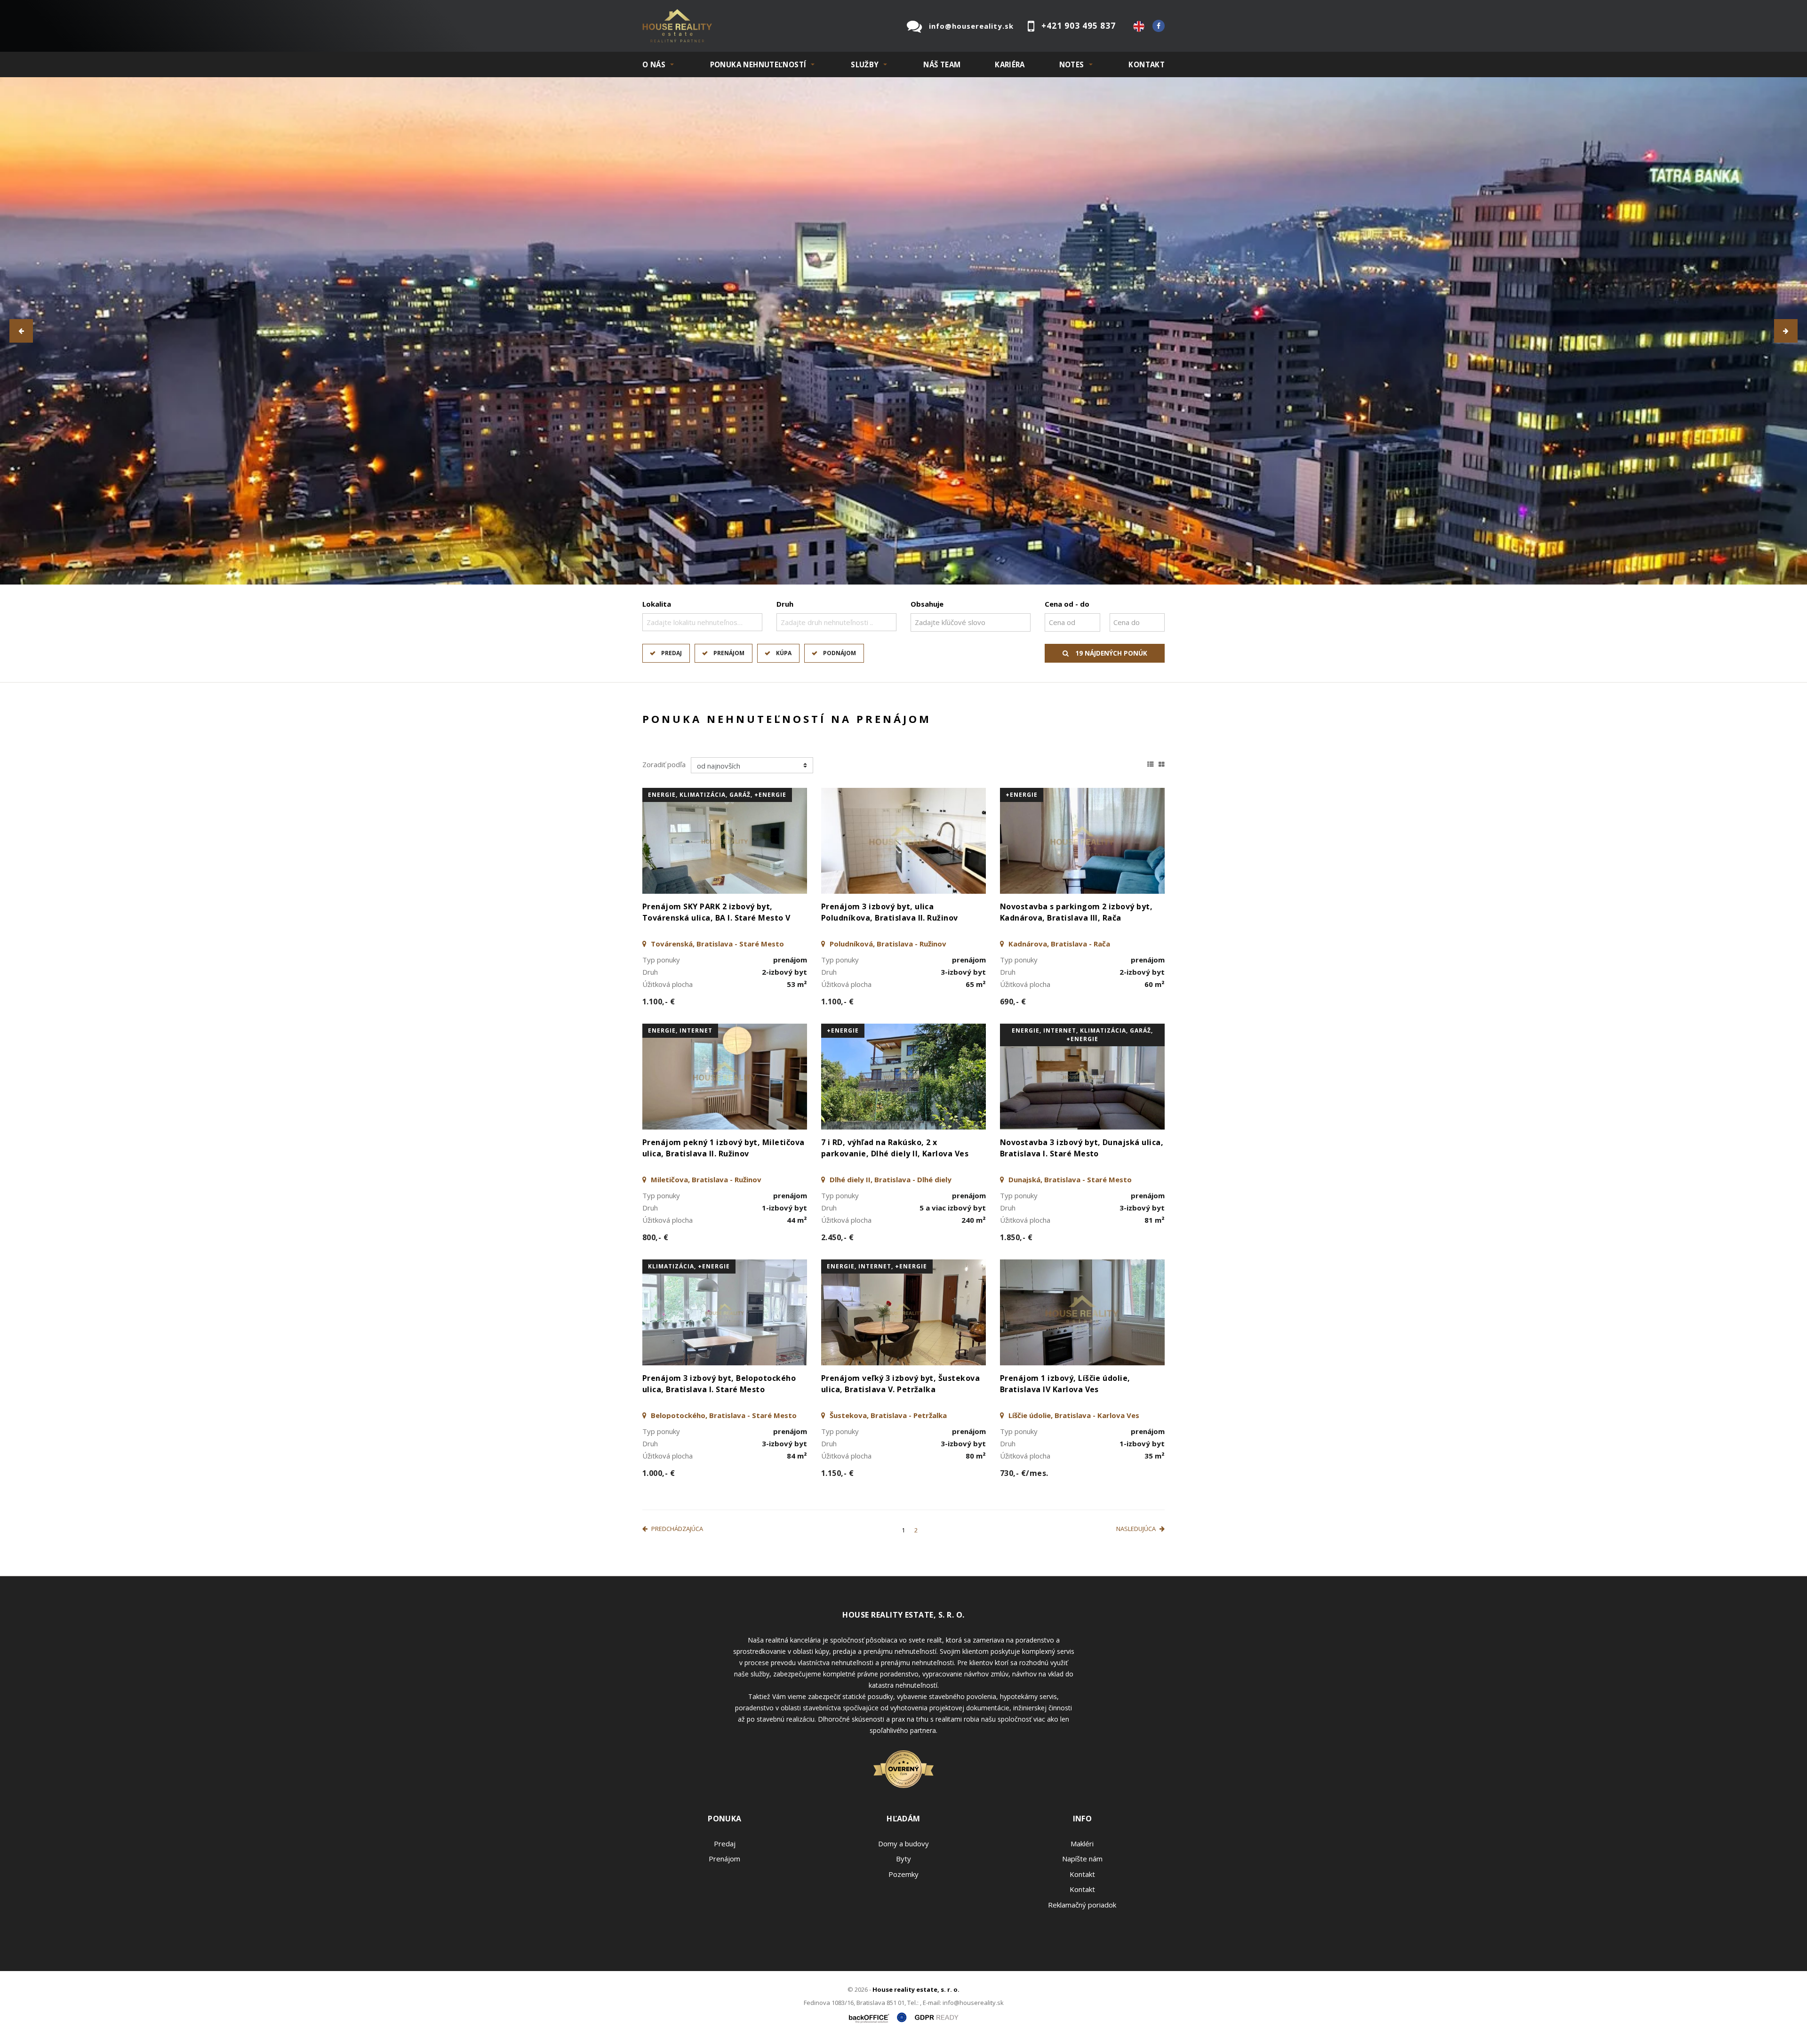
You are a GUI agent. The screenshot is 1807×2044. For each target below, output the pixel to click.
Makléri (1082, 1848)
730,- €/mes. (1024, 1477)
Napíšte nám (1082, 1863)
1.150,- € (837, 1477)
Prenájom (729, 657)
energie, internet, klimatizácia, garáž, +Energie (1082, 1039)
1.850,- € (1016, 1242)
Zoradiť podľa (664, 769)
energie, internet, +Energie (877, 1270)
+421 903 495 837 (1079, 26)
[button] (21, 333)
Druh (785, 608)
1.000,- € (659, 1477)
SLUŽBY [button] (865, 64)
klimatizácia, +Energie (689, 1270)
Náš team (942, 64)
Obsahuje (927, 608)
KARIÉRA (1010, 64)
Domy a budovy (903, 1848)
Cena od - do (1067, 608)
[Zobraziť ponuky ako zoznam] (1151, 767)
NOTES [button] (1072, 64)
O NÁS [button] (654, 64)
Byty (903, 1863)
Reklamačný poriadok (1082, 1909)
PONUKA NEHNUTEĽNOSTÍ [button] (758, 64)
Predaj (672, 657)
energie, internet (680, 1035)
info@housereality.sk (971, 26)
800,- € (655, 1242)
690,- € (1013, 1006)
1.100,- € (659, 1006)
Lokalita (657, 608)
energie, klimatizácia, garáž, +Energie (717, 799)
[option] (903, 333)
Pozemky (903, 1878)
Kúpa (784, 657)
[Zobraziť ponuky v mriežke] (1162, 767)
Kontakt (1147, 64)
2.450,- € (837, 1242)
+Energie (1022, 799)
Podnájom (840, 657)
